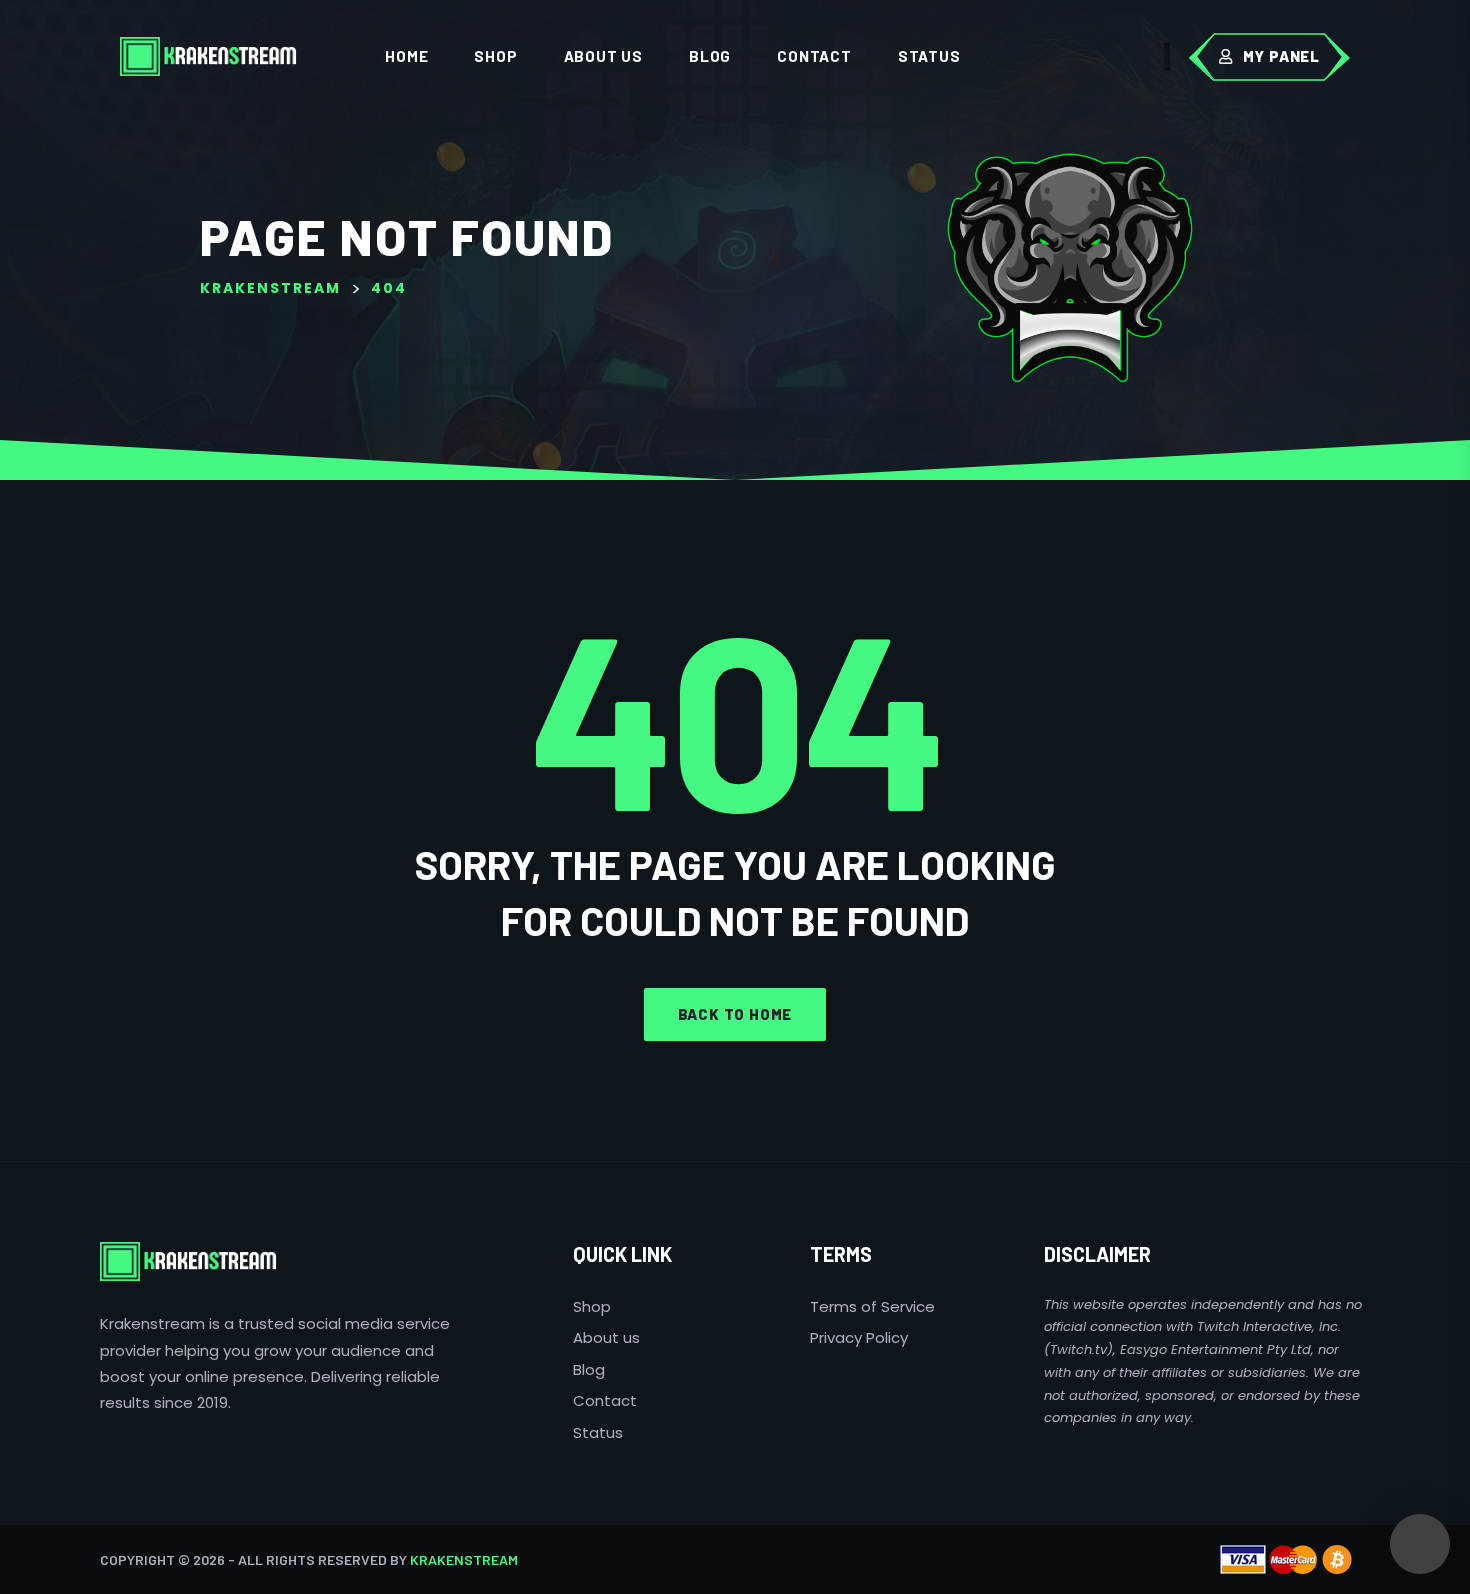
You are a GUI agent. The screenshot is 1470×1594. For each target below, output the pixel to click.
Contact (814, 56)
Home (406, 56)
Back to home (735, 1014)
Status (929, 56)
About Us (603, 56)
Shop (495, 56)
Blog (710, 56)
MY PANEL (1281, 56)
